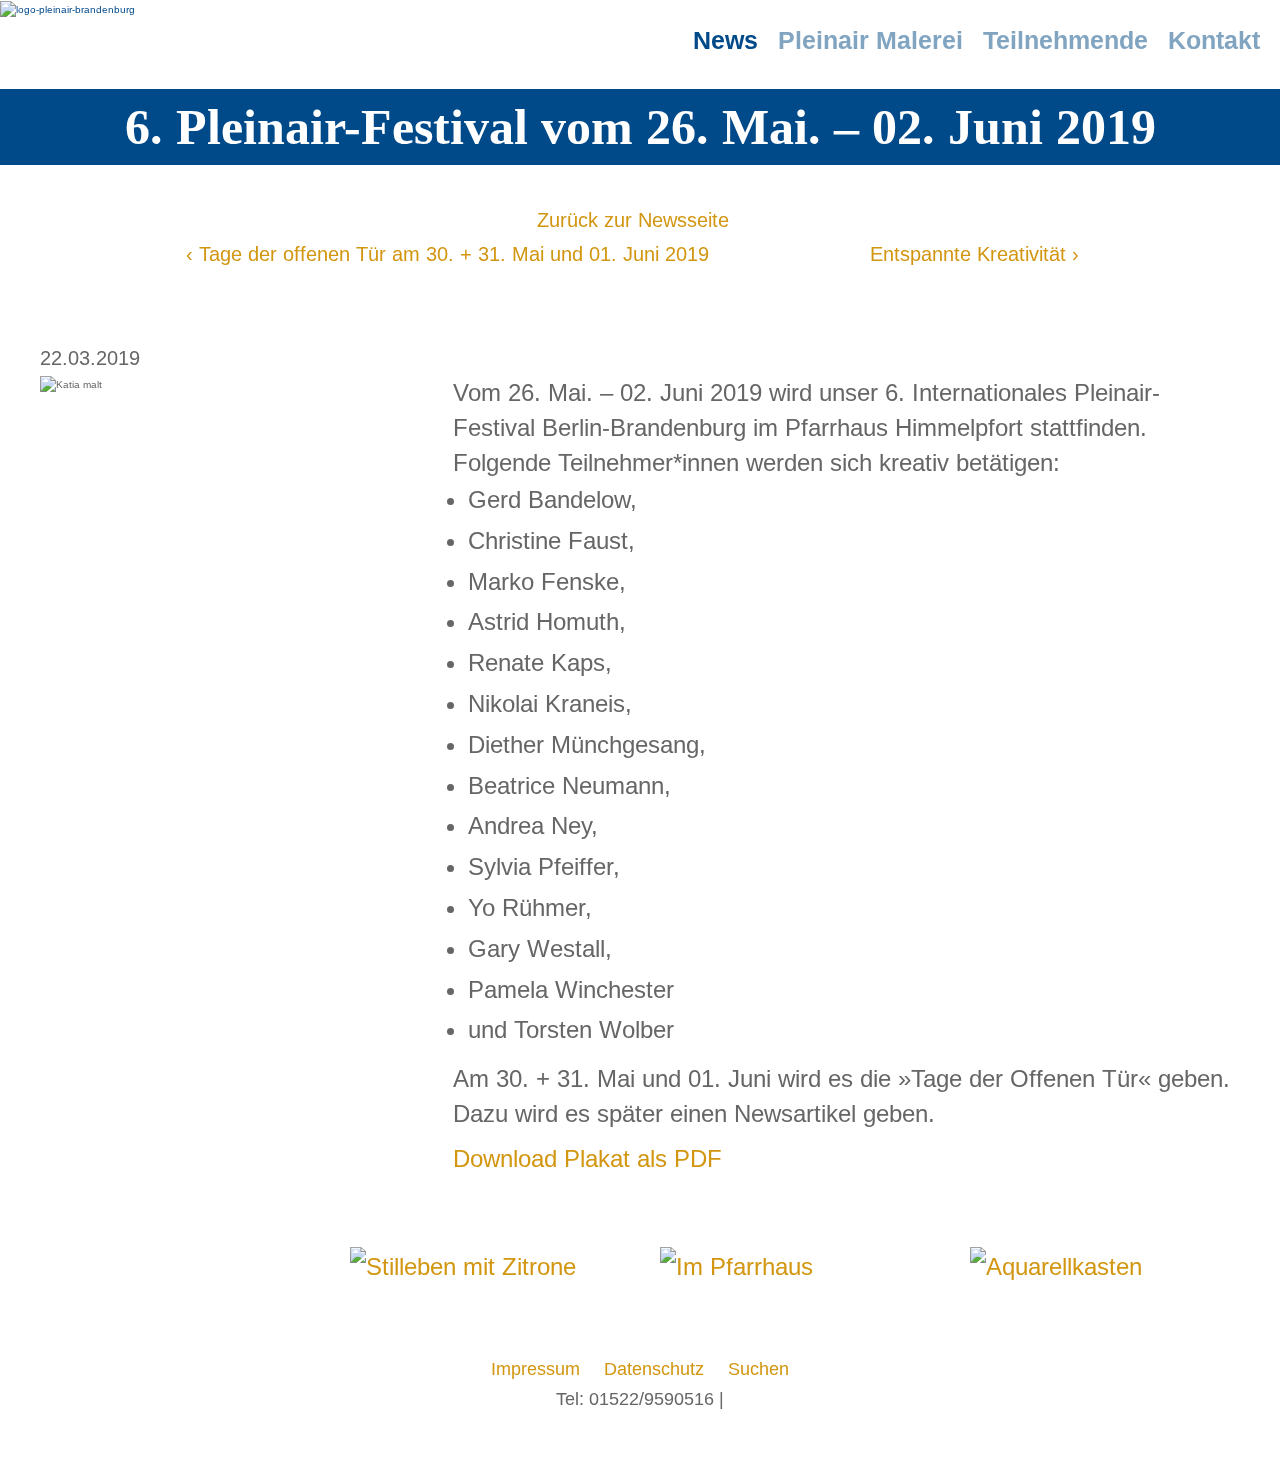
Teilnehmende (1065, 40)
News (725, 40)
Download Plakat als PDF (587, 1158)
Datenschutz (654, 1369)
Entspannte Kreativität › (974, 254)
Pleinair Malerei (870, 40)
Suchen (758, 1369)
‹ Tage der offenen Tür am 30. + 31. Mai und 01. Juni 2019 (447, 254)
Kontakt (1214, 40)
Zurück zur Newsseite (633, 220)
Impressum (535, 1369)
